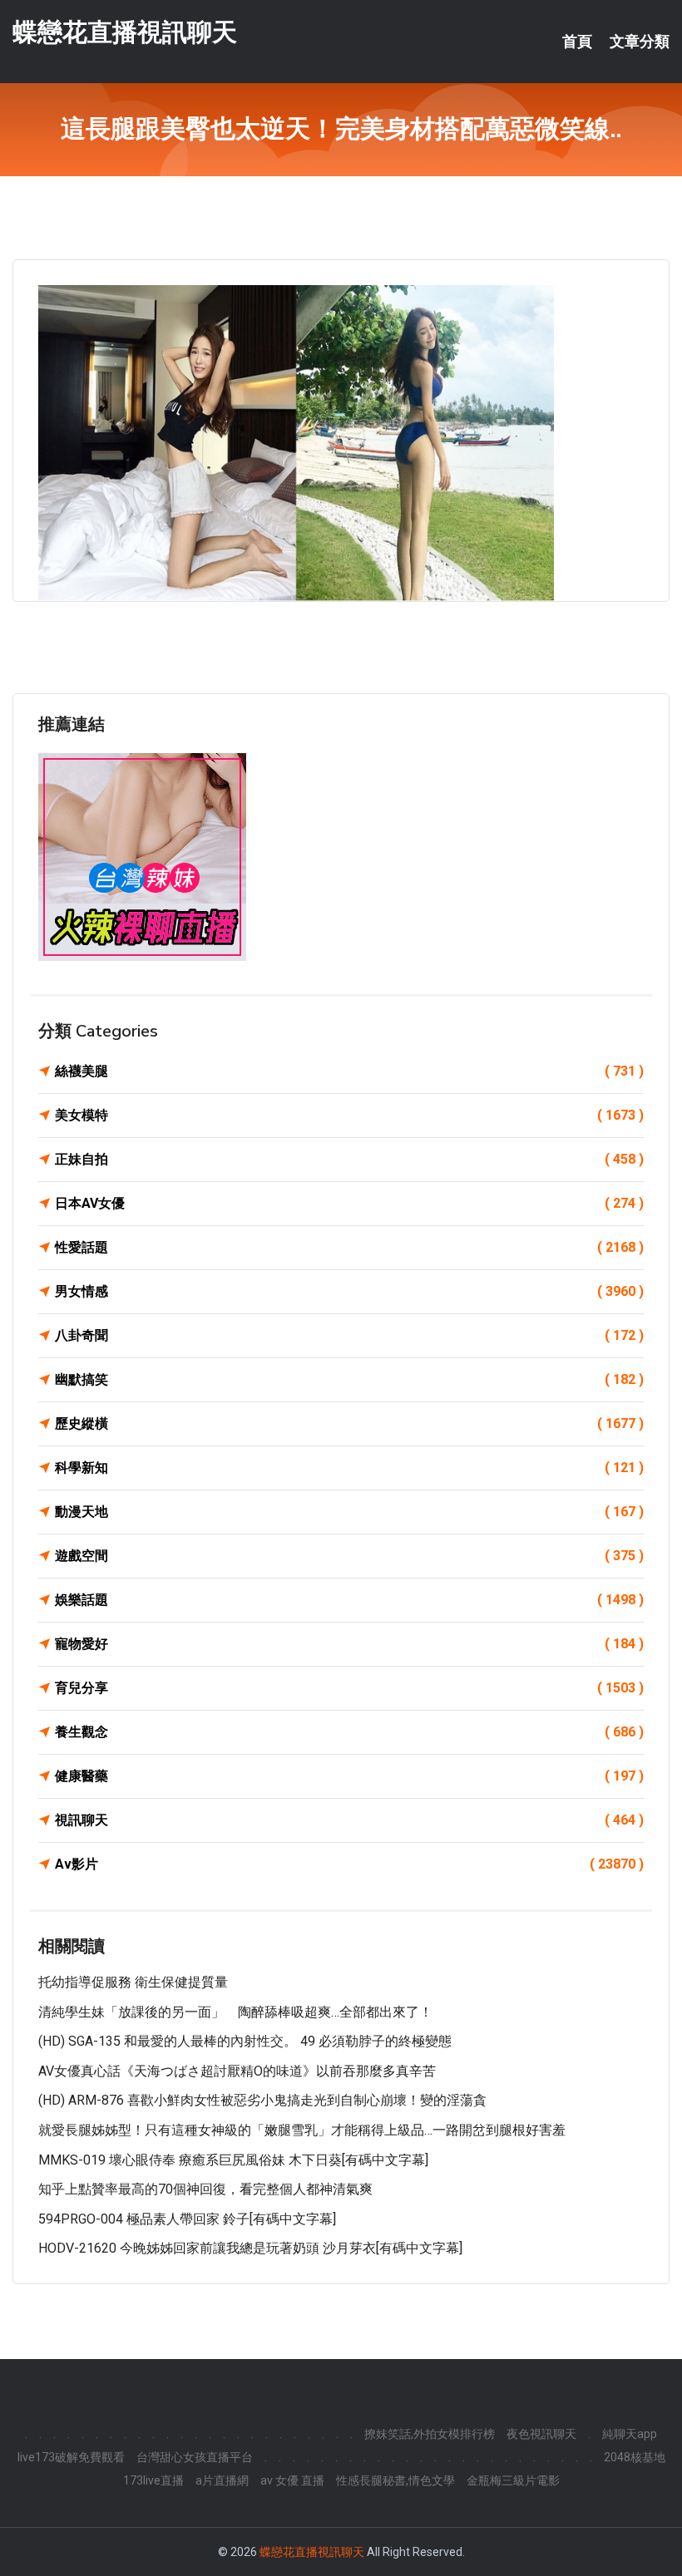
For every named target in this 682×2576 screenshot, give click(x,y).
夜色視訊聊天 (541, 2434)
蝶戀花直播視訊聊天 (125, 32)
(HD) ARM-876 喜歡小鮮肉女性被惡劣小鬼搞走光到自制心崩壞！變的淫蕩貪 (262, 2100)
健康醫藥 (349, 1776)
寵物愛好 (349, 1644)
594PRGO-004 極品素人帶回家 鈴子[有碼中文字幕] (187, 2219)
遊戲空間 (349, 1556)
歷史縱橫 (349, 1423)
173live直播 (153, 2480)
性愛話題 (349, 1247)
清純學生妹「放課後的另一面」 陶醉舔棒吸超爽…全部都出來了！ (235, 2012)
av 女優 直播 (292, 2480)
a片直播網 (222, 2480)
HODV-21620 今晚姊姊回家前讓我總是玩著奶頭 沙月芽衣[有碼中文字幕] (250, 2248)
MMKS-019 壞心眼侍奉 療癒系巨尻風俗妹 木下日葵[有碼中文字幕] (233, 2160)
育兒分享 (349, 1688)
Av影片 (349, 1864)
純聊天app (630, 2434)
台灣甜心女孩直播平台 (195, 2457)
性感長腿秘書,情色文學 (395, 2480)
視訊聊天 (349, 1820)
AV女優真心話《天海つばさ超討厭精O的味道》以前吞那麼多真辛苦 (237, 2071)
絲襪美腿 (349, 1071)
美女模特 (349, 1115)
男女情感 (349, 1291)
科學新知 (349, 1468)
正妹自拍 (349, 1159)
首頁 (577, 42)
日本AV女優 (349, 1203)
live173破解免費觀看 (71, 2457)
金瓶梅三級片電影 (513, 2480)
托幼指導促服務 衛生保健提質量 (133, 1982)
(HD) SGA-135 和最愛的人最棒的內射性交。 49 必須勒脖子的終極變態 (245, 2041)
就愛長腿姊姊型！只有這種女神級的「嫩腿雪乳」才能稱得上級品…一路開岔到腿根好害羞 (302, 2130)
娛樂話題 (349, 1600)
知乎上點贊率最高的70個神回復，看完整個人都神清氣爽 (205, 2189)
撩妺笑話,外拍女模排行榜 (430, 2434)
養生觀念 (349, 1732)
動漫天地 (349, 1512)
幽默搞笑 (349, 1379)
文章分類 (640, 42)
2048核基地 (635, 2457)
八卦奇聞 (349, 1335)
